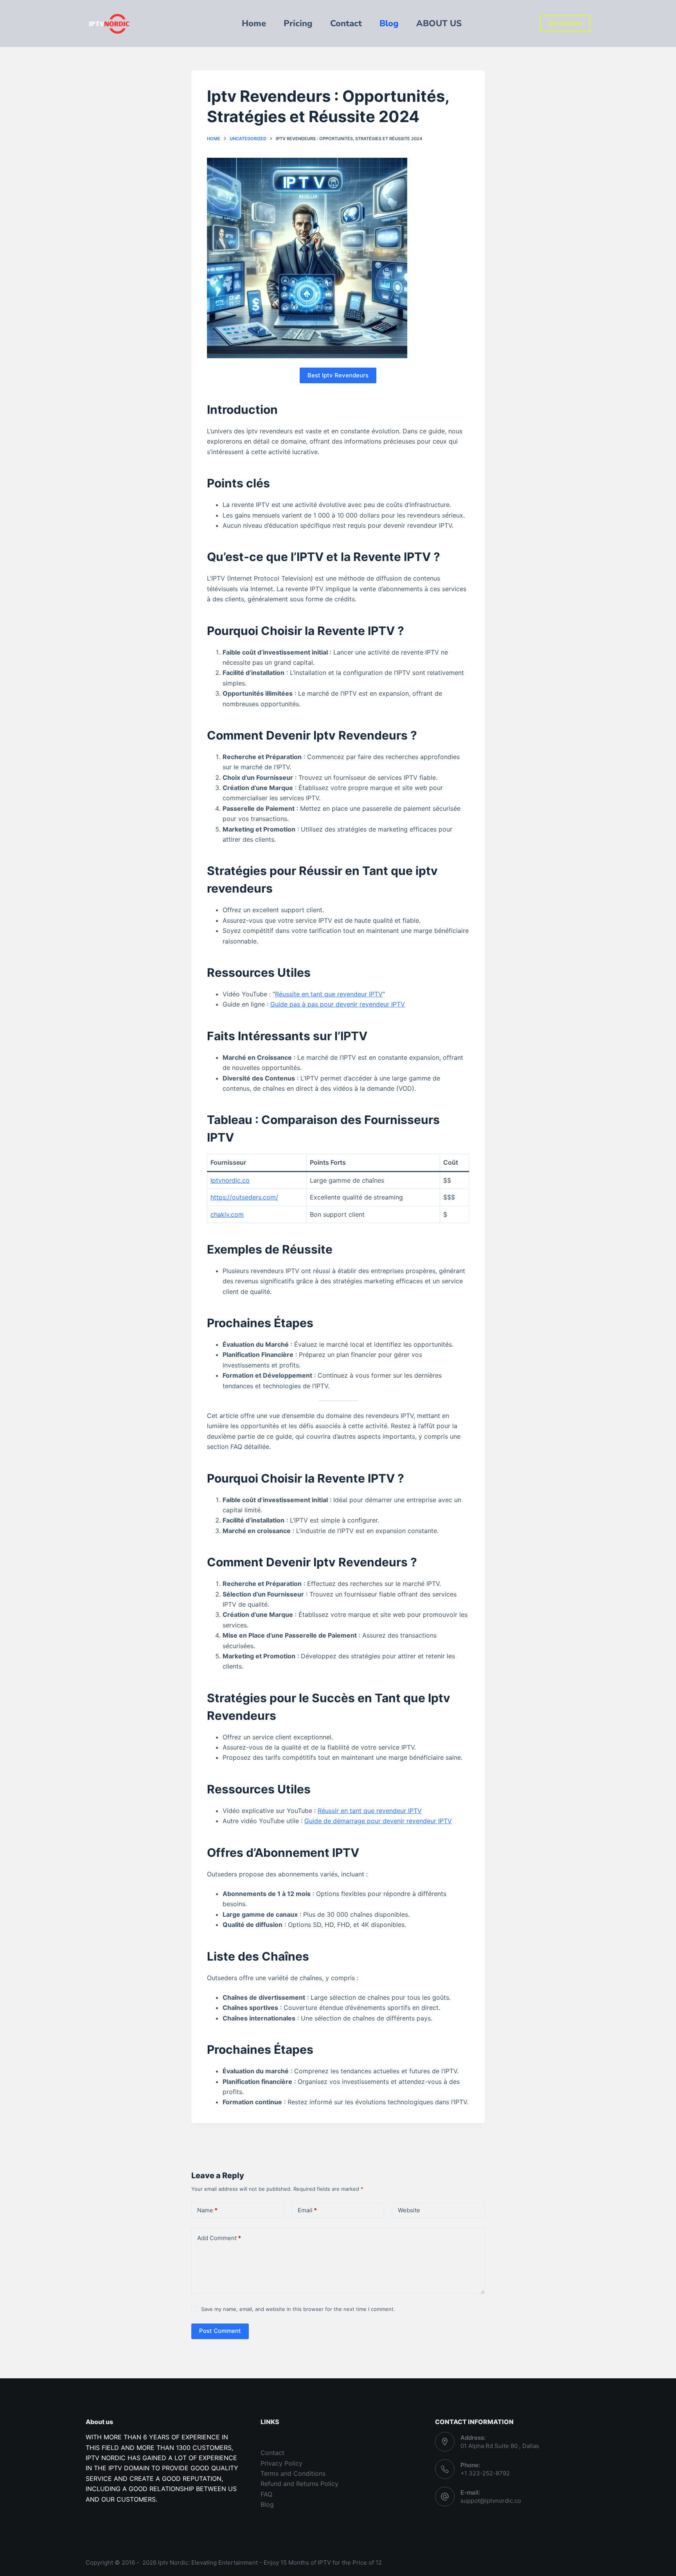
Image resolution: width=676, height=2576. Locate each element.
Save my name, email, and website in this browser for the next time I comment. (298, 2309)
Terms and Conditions (293, 2473)
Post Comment (220, 2331)
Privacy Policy (281, 2463)
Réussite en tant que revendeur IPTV (329, 994)
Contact (272, 2453)
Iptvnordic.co (230, 1180)
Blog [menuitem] (389, 23)
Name (207, 2210)
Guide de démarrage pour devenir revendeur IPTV (378, 1821)
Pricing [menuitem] (298, 23)
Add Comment (219, 2238)
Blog (267, 2504)
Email (307, 2210)
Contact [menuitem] (346, 23)
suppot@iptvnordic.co (491, 2501)
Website (409, 2210)
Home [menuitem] (254, 23)
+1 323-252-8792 (485, 2473)
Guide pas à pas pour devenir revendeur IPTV (338, 1004)
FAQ (266, 2494)
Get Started (565, 23)
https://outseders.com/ (244, 1197)
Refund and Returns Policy (299, 2484)
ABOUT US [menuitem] (439, 23)
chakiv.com (227, 1214)
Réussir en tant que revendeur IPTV (370, 1811)
